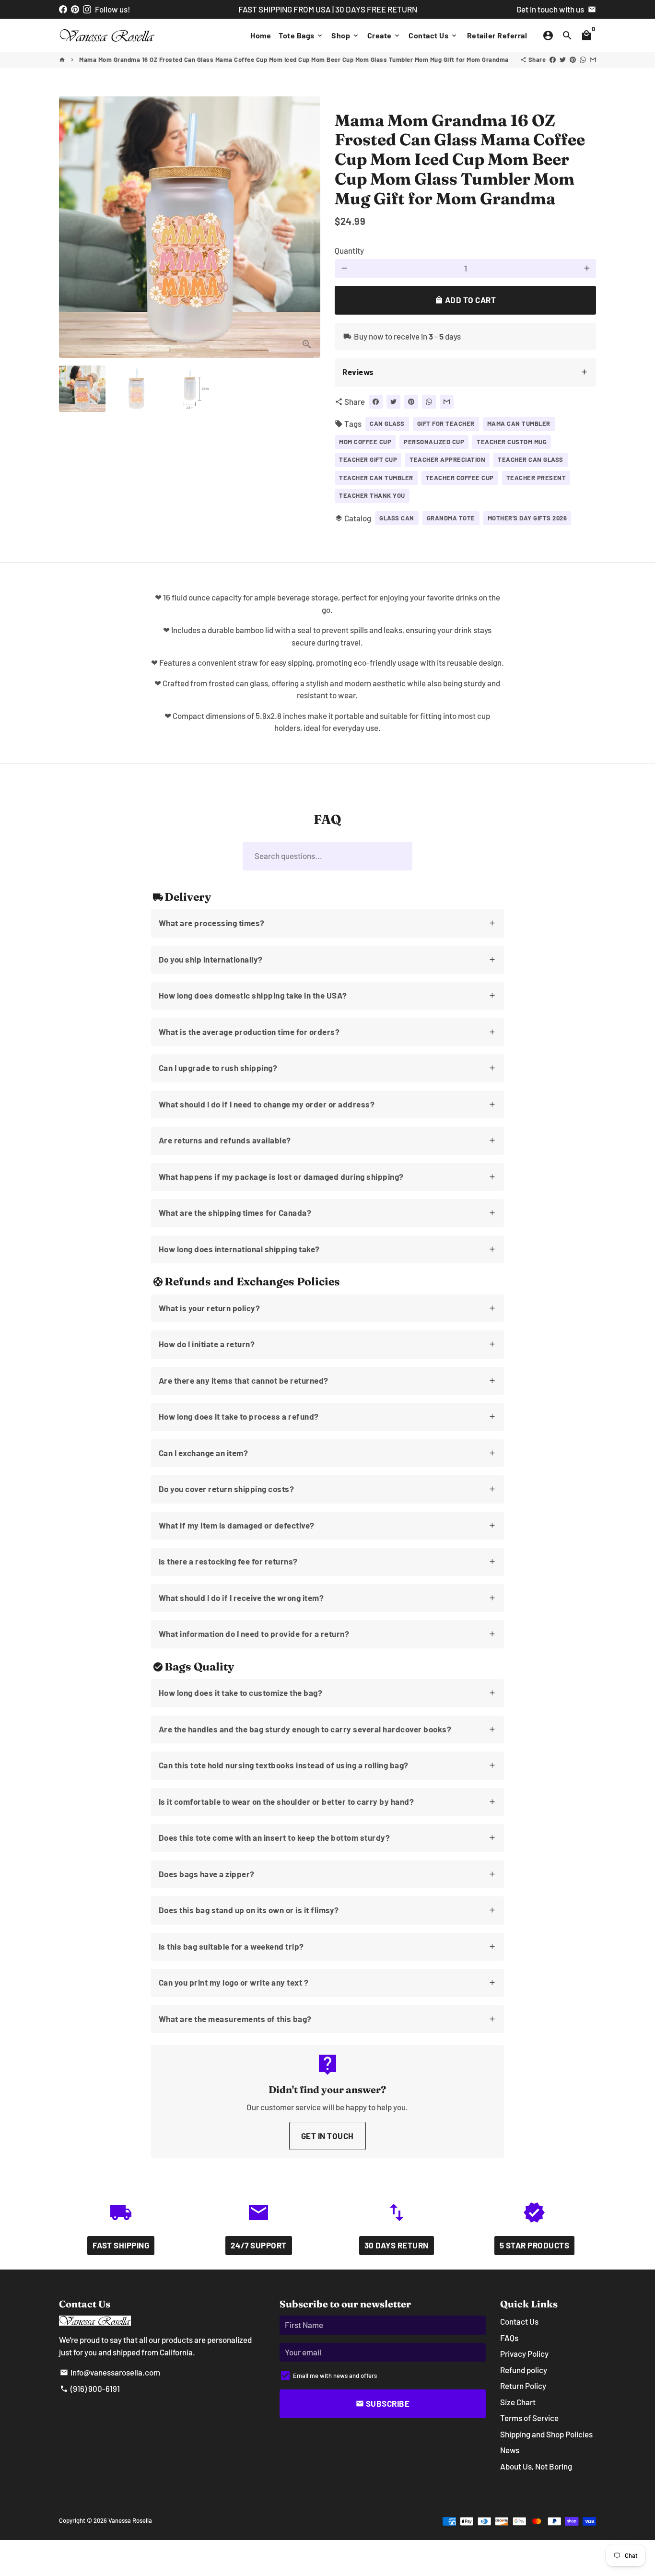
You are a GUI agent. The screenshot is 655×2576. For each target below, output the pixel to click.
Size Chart (518, 2402)
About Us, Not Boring (536, 2466)
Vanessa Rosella (130, 2520)
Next (307, 227)
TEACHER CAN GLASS (531, 459)
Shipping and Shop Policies (546, 2434)
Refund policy (524, 2370)
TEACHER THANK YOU (372, 495)
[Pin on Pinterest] (573, 59)
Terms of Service (529, 2418)
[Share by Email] (593, 59)
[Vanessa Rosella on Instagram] (87, 9)
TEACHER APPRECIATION (447, 459)
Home (261, 35)
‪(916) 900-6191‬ (90, 2388)
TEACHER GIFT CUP (368, 459)
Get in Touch (327, 2136)
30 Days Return (397, 2245)
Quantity (349, 250)
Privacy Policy (524, 2353)
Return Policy (523, 2386)
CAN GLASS (387, 423)
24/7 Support (259, 2245)
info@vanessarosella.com (110, 2372)
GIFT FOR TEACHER (446, 423)
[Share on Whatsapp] (583, 59)
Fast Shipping (121, 2245)
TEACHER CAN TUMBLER (376, 478)
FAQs (509, 2338)
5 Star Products (535, 2245)
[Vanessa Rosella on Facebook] (63, 9)
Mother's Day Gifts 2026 (527, 518)
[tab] (465, 372)
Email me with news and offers (335, 2376)
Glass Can (397, 518)
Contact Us (433, 35)
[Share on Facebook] (553, 59)
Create (384, 35)
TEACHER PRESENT (536, 478)
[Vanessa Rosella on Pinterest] (75, 9)
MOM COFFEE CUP (365, 442)
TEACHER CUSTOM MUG (512, 442)
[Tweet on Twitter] (563, 59)
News (510, 2450)
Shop (345, 35)
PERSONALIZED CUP (434, 442)
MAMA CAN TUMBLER (519, 423)
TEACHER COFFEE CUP (460, 478)
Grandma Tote (451, 518)
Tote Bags (301, 35)
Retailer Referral (497, 35)
